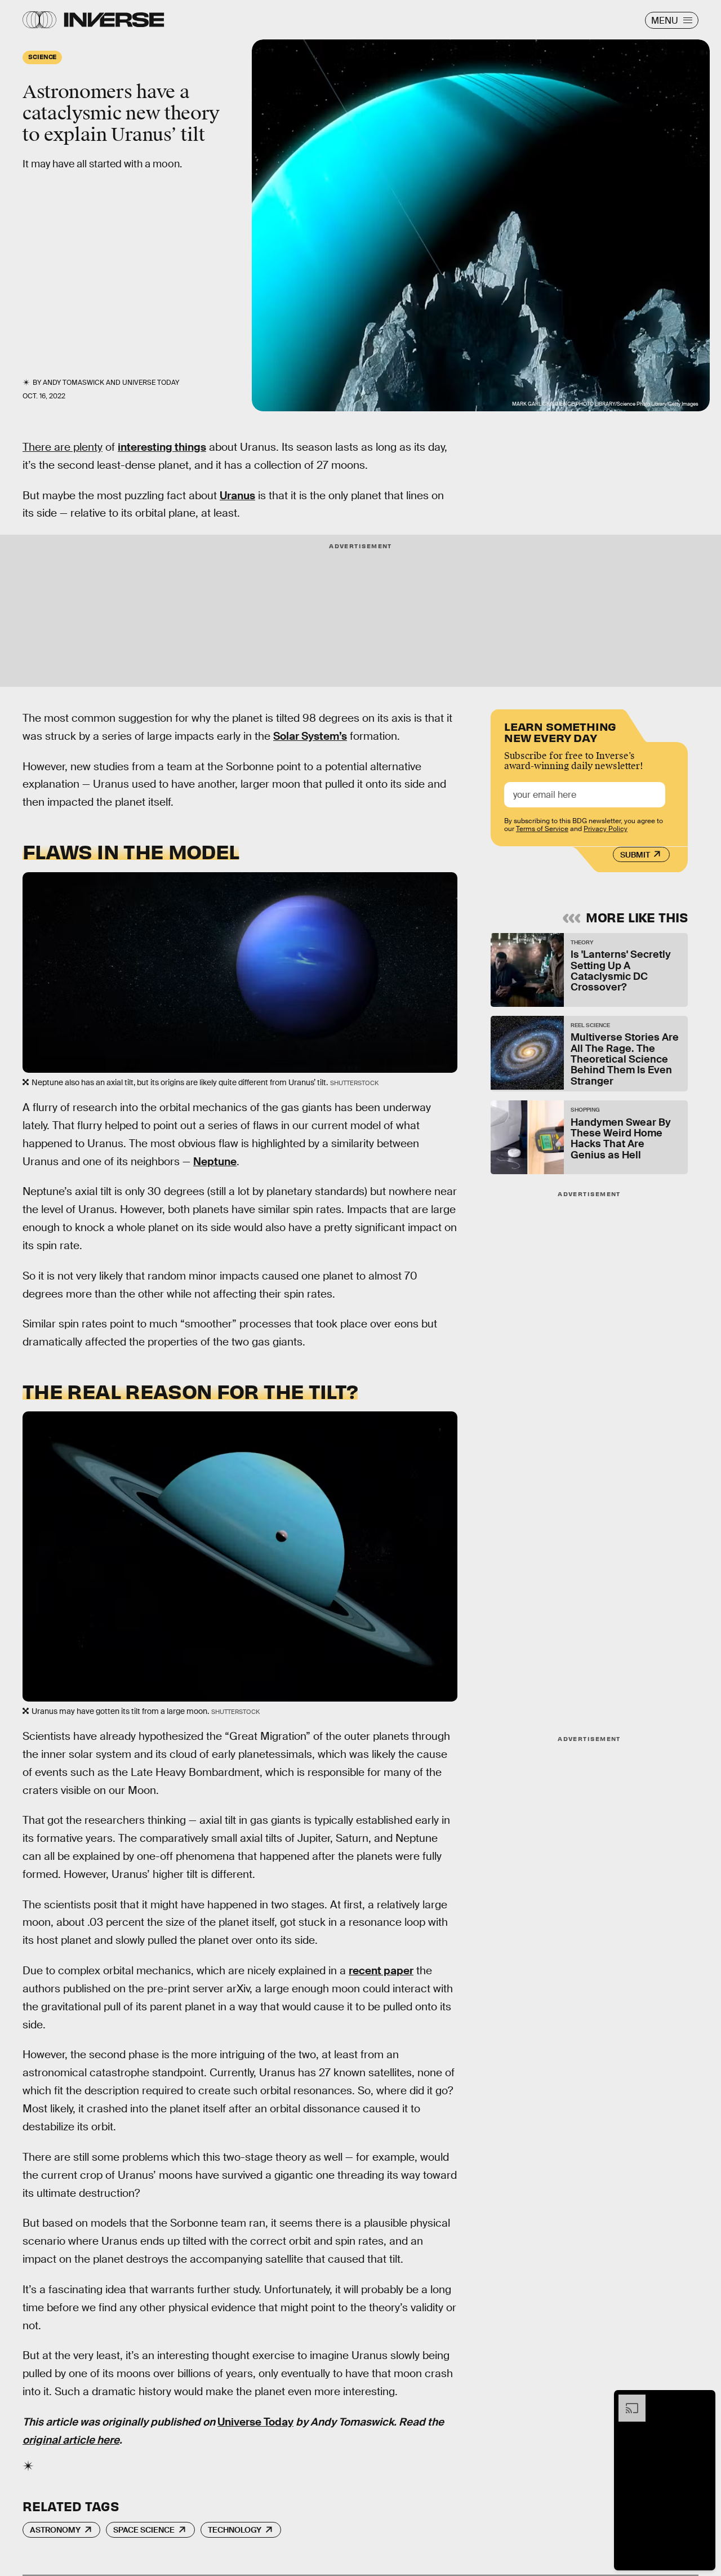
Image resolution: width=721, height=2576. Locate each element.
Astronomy (55, 2530)
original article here (71, 2440)
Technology (235, 2530)
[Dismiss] (703, 2400)
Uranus (237, 496)
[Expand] (626, 2400)
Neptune (215, 1162)
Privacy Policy (606, 829)
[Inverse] (114, 20)
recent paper (381, 1971)
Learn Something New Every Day (560, 731)
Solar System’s (310, 736)
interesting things (162, 447)
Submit (635, 855)
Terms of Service (542, 829)
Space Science (144, 2530)
